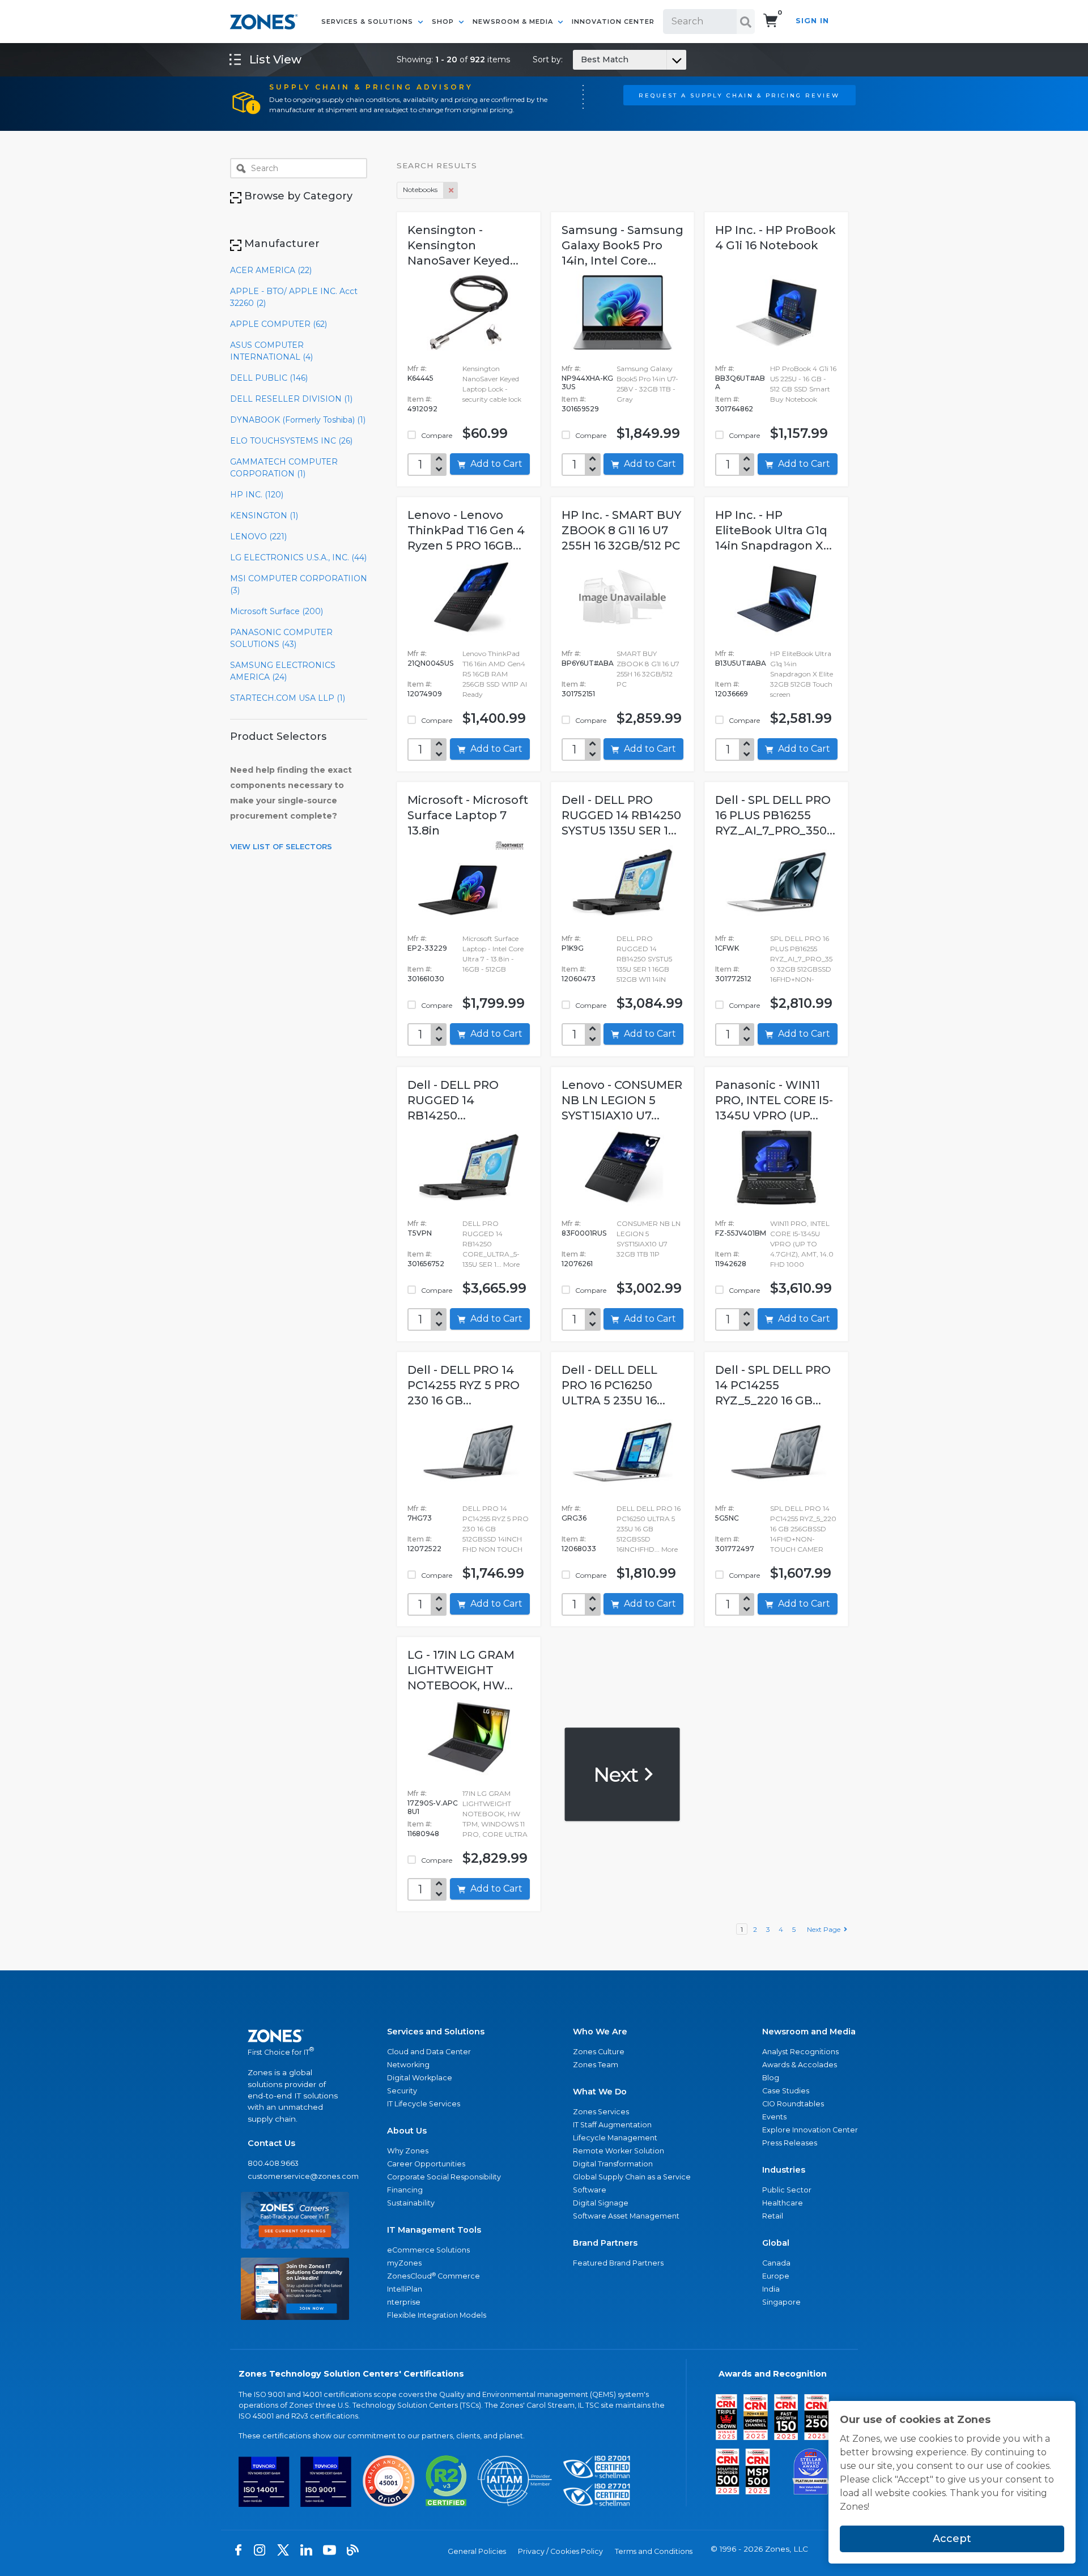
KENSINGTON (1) (264, 516)
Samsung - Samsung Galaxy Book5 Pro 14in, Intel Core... (622, 245)
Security (402, 2091)
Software (590, 2190)
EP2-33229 (427, 948)
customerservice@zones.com (295, 2176)
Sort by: (581, 59)
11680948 (423, 1834)
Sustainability (411, 2203)
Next (618, 1774)
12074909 (425, 694)
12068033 (579, 1549)
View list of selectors (281, 846)
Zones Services (601, 2112)
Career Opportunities (426, 2164)
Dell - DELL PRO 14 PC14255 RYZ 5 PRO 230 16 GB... (464, 1385)
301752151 (578, 694)
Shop (444, 22)
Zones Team (596, 2065)
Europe (776, 2276)
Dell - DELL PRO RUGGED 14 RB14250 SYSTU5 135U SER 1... (621, 815)
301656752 (426, 1264)
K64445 (420, 378)
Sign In (812, 21)
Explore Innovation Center (810, 2130)
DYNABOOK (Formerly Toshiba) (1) (298, 420)
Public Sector (787, 2190)
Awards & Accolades (800, 2065)
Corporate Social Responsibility (444, 2177)
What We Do (600, 2092)
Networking (408, 2065)
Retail (773, 2216)
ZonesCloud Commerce (433, 2276)
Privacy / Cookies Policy (560, 2551)
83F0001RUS (584, 1233)
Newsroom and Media (809, 2032)
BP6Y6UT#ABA (588, 663)
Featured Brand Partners (618, 2263)
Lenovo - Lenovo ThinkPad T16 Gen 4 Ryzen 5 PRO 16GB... (466, 530)
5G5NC (727, 1518)
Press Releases (790, 2143)
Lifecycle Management (615, 2138)
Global (776, 2243)
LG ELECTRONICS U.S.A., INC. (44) (298, 557)
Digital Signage (601, 2203)
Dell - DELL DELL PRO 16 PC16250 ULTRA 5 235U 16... (613, 1385)
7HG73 (420, 1518)
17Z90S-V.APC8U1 (433, 1807)
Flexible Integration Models (437, 2315)
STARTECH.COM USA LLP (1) (288, 698)
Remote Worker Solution (619, 2151)
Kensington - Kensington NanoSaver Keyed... (463, 245)
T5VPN (420, 1233)
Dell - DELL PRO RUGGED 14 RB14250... (453, 1100)
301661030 (426, 979)
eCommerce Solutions (428, 2250)
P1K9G (573, 948)
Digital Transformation (613, 2164)
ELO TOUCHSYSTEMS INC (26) (291, 441)
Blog (771, 2078)
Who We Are (600, 2032)
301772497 (735, 1549)
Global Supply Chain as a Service (632, 2177)
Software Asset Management (626, 2216)
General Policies (477, 2551)
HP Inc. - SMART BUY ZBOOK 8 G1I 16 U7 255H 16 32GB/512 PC (621, 530)
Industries (784, 2170)
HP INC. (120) (257, 495)
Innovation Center (613, 22)
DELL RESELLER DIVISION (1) (291, 399)
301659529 (580, 409)
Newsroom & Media (514, 22)
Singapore (781, 2302)
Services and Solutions (436, 2032)
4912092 (422, 409)
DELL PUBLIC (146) (269, 378)
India (771, 2289)
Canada (776, 2263)
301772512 (733, 979)
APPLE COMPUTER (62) (279, 324)
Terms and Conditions (654, 2551)
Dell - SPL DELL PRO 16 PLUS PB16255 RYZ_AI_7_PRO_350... (775, 815)
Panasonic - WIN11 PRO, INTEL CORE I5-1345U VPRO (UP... (774, 1100)
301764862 (734, 409)
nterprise (404, 2302)
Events (774, 2117)
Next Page (825, 1929)
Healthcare (783, 2203)
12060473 (579, 979)
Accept (952, 2539)
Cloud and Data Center (429, 2052)
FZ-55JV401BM (741, 1233)
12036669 (732, 694)
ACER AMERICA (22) (271, 270)
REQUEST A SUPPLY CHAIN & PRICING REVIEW (739, 95)
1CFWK (727, 948)
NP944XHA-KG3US (587, 382)
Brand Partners (605, 2243)
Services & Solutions (368, 22)
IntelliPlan (405, 2289)
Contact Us (271, 2143)
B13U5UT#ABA (741, 663)
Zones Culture (599, 2052)
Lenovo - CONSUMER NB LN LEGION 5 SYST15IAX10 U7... (622, 1100)
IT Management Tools (434, 2230)
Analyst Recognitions (800, 2052)
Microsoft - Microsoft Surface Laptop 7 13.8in (468, 815)
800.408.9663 (273, 2163)
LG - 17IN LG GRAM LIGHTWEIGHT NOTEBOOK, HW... (461, 1670)
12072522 (424, 1549)
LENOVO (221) (258, 537)
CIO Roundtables (793, 2104)
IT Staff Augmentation (612, 2125)
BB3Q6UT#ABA (740, 382)
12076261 (577, 1264)
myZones (404, 2263)
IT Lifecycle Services (424, 2104)
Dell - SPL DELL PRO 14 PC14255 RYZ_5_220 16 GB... (773, 1385)
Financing (405, 2190)
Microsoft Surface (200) (277, 611)
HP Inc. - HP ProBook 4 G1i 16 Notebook (775, 238)
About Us (407, 2131)
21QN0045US (430, 663)
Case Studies (786, 2091)
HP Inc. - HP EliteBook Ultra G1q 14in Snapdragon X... (773, 530)
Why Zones (408, 2151)
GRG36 (574, 1518)
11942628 (731, 1264)
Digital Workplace (420, 2078)
